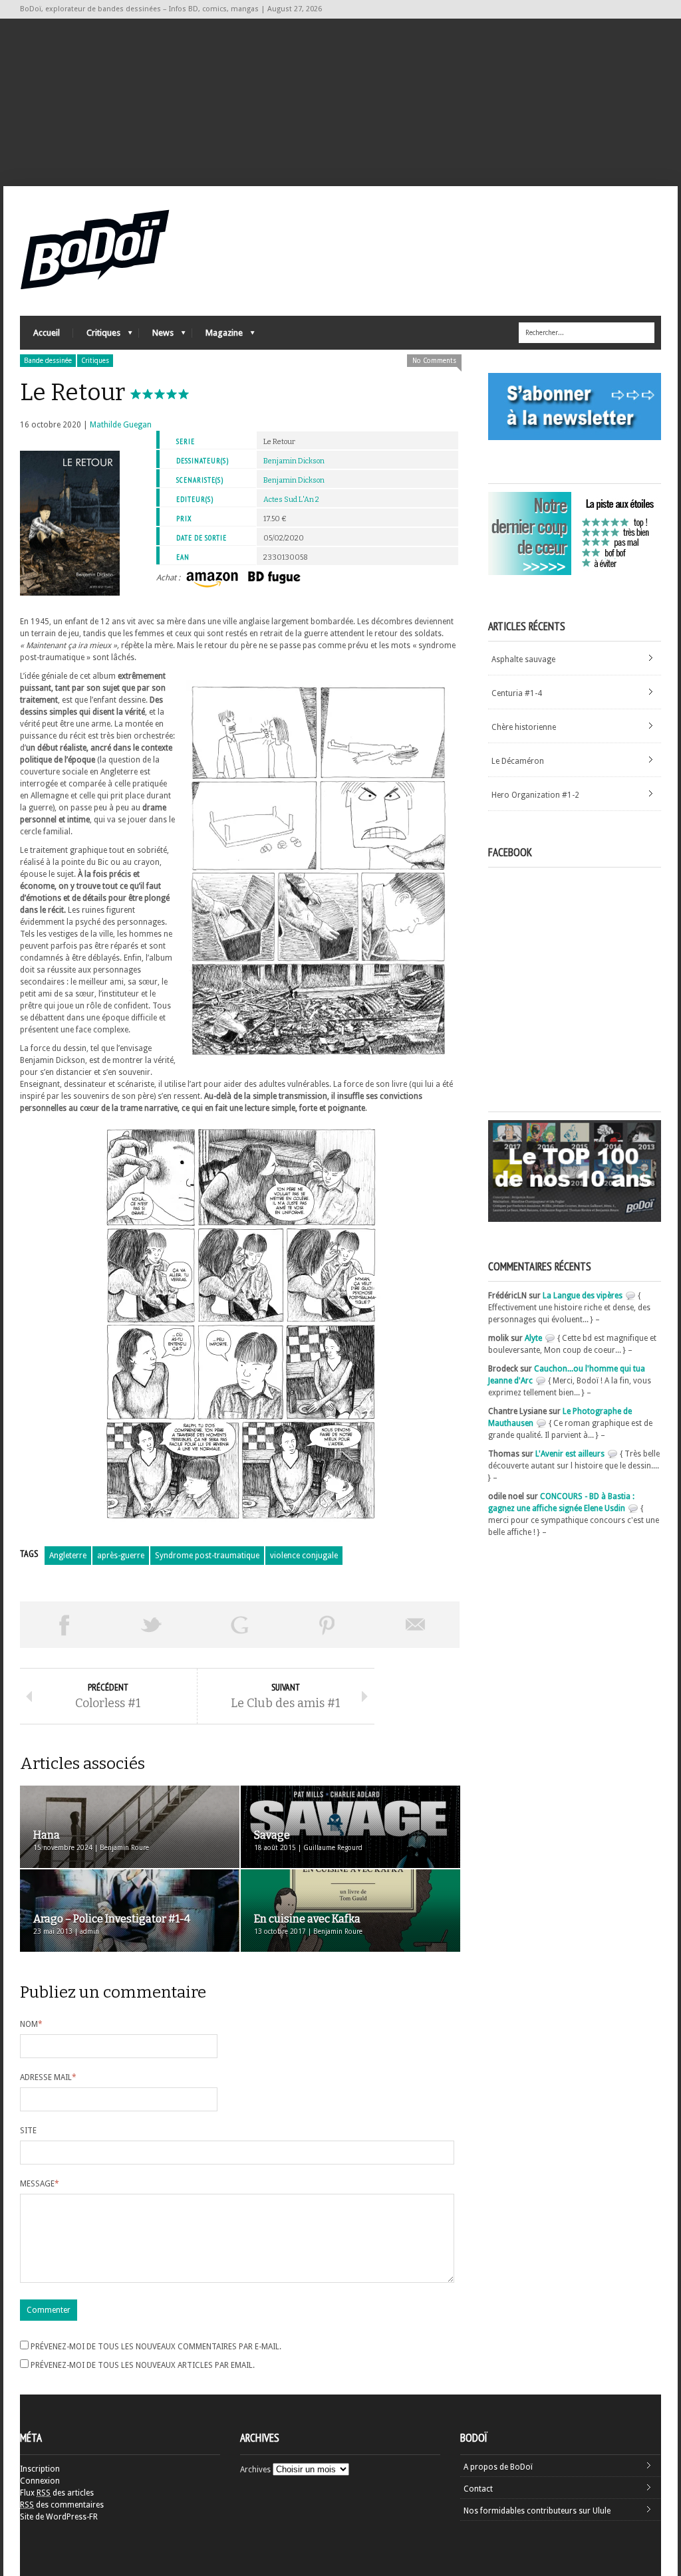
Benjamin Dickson (294, 461)
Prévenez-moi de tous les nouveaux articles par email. (143, 2365)
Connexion (40, 2481)
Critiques (97, 336)
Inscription (40, 2469)
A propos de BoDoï (498, 2467)
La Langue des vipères (583, 1296)
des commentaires (62, 2505)
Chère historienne (524, 727)
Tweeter (152, 1625)
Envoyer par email (416, 1625)
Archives (255, 2470)
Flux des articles (57, 2493)
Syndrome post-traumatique (207, 1556)
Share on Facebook (64, 1625)
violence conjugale (304, 1556)
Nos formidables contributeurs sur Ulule (537, 2511)
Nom (31, 2024)
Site (28, 2131)
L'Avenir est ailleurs (570, 1454)
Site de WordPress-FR (59, 2517)
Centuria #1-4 (517, 693)
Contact (478, 2489)
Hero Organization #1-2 (535, 795)
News (156, 336)
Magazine (217, 336)
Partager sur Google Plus (239, 1625)
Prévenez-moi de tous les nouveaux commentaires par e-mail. (156, 2347)
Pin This (327, 1625)
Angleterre (68, 1556)
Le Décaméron (518, 761)
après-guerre (121, 1556)
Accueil (47, 333)
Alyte (533, 1338)
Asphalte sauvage (523, 659)
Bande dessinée (48, 361)
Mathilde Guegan (121, 425)
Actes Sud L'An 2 (291, 500)
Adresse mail (48, 2077)
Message (40, 2184)
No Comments (434, 361)
